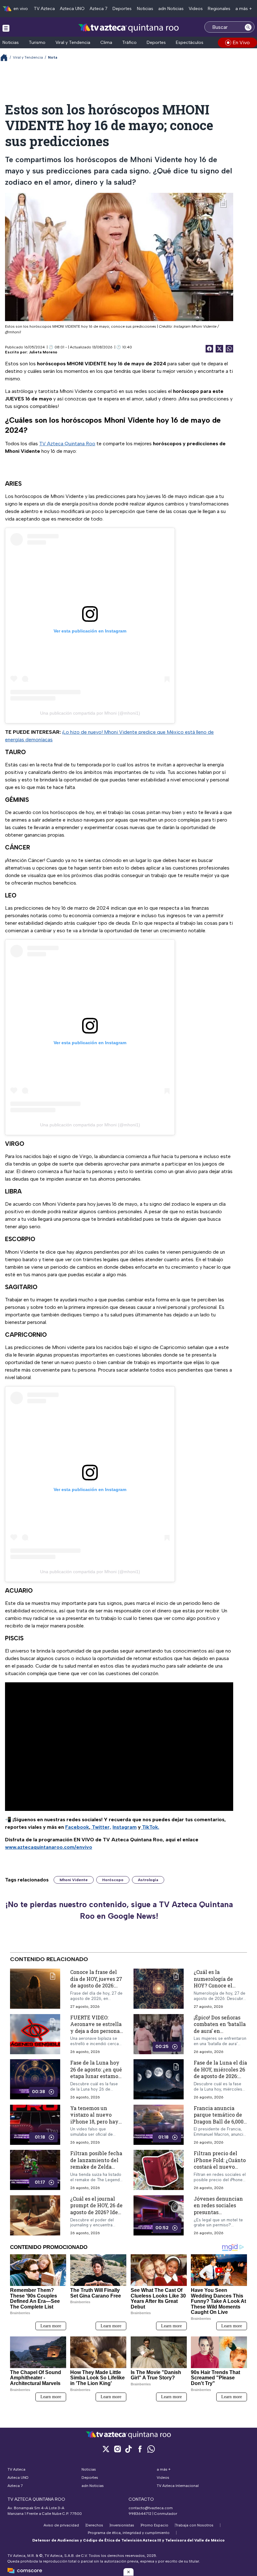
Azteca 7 (99, 9)
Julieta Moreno (43, 352)
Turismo (37, 42)
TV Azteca (44, 9)
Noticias (145, 9)
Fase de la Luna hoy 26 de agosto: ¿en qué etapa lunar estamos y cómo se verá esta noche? (96, 2076)
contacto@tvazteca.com (151, 2508)
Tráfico (129, 42)
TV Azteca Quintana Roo (67, 444)
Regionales (219, 9)
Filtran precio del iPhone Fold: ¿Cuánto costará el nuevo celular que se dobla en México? (220, 2167)
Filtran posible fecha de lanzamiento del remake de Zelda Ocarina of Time (96, 2163)
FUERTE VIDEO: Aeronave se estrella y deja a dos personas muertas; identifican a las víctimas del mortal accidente (96, 2034)
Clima (106, 42)
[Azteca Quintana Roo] (129, 28)
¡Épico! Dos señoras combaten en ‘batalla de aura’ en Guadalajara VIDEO (220, 2027)
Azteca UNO (72, 9)
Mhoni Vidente (74, 1880)
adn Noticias (171, 9)
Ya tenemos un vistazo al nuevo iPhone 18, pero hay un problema (94, 2118)
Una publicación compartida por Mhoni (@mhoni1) (90, 713)
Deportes (122, 9)
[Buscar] (248, 27)
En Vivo (241, 42)
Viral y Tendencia (73, 42)
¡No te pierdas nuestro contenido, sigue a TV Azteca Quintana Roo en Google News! (119, 1910)
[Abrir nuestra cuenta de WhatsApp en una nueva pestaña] (151, 2449)
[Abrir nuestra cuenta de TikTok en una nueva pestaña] (128, 2449)
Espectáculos (190, 42)
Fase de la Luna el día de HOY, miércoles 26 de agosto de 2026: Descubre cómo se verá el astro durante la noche (220, 2079)
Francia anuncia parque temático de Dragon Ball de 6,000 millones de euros (219, 2118)
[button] (128, 2572)
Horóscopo (113, 1880)
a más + (244, 9)
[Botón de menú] (6, 28)
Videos (196, 9)
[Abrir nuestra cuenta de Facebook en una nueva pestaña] (140, 2449)
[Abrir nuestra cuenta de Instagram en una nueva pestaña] (117, 2449)
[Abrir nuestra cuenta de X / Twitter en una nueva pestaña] (106, 2449)
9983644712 (140, 2514)
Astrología (148, 1880)
